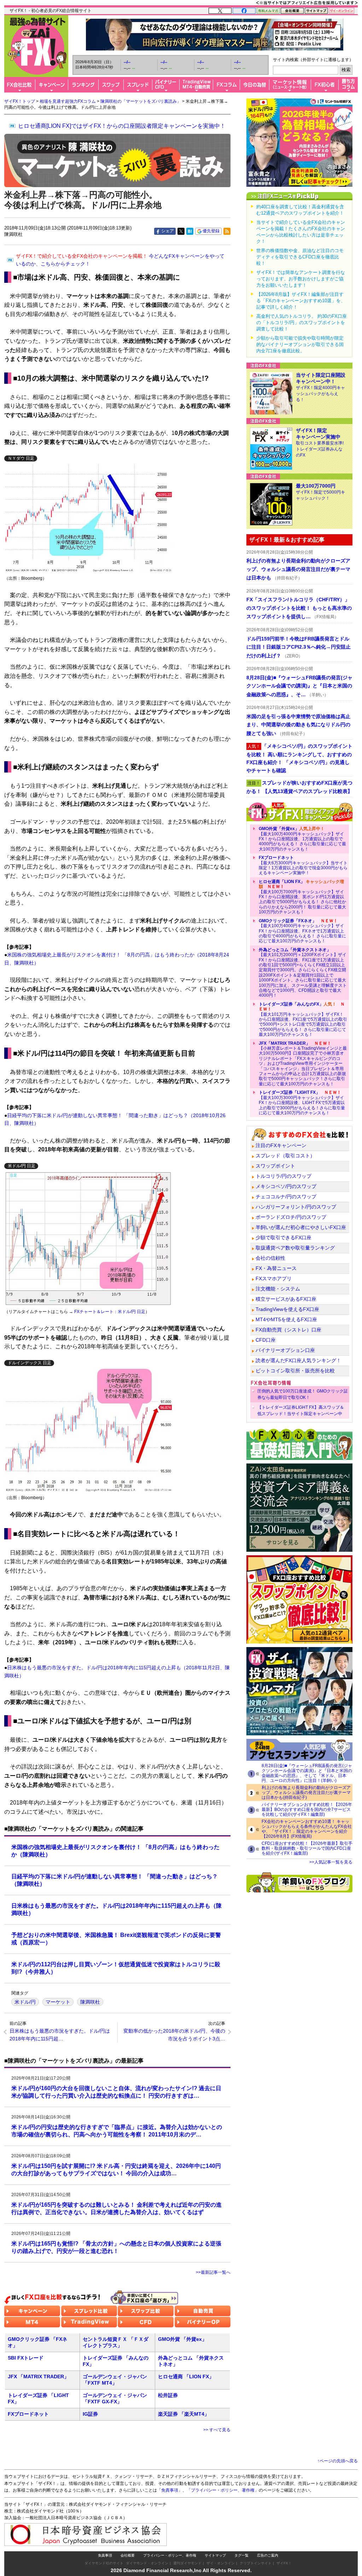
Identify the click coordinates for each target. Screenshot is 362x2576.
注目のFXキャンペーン (281, 1145)
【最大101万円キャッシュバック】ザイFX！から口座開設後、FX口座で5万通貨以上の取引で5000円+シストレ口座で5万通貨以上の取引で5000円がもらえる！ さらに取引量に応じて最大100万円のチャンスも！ (303, 1019)
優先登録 (211, 231)
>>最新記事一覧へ (213, 2272)
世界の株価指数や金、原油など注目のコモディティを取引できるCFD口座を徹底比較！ (300, 257)
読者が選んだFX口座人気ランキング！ (298, 1360)
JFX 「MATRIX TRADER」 (38, 2377)
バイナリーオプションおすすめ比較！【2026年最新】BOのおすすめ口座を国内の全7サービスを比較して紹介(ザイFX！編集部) (307, 1809)
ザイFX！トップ (20, 101)
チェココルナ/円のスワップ (286, 1197)
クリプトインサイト (256, 2563)
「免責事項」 (170, 2490)
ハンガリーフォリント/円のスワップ (296, 1207)
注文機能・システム (278, 1289)
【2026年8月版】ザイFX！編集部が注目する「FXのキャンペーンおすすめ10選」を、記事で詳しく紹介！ (301, 301)
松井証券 (168, 2395)
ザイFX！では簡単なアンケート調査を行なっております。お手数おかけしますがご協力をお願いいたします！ (301, 279)
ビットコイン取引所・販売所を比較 (295, 1371)
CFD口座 (266, 1340)
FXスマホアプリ (274, 1278)
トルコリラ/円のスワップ (284, 1176)
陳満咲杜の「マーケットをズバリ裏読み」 (141, 101)
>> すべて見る (217, 2430)
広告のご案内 (268, 2555)
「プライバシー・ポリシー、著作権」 (223, 2490)
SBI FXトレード (26, 2358)
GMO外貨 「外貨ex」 (182, 2339)
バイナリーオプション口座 (285, 1350)
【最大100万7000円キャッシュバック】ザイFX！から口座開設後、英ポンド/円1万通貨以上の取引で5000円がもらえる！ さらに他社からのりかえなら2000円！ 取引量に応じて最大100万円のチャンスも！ (302, 897)
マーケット (58, 2002)
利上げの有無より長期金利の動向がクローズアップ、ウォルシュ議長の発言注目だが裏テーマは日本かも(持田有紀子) (306, 1793)
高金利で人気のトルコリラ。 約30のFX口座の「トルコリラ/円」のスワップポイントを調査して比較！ (302, 323)
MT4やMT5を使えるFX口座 (286, 1319)
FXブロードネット (28, 2414)
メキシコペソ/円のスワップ (286, 1186)
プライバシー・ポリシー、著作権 (170, 2555)
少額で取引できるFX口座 (284, 1238)
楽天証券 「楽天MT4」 (184, 2414)
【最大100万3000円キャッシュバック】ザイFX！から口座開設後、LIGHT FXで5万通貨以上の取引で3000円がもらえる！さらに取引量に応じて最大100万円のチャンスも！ (302, 1103)
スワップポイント (275, 1166)
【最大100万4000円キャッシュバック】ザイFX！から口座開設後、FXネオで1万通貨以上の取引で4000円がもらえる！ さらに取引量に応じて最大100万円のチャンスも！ (302, 931)
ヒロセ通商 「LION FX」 (186, 2377)
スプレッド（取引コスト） (285, 1156)
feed (227, 231)
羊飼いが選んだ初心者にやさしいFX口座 (301, 1227)
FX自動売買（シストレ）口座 (288, 1330)
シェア (168, 231)
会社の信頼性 (270, 1258)
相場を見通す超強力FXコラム (68, 101)
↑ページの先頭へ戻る (338, 2461)
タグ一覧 (241, 2555)
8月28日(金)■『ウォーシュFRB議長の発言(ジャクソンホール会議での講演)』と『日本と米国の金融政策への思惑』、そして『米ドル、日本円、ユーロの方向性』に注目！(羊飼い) (307, 1773)
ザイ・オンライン (221, 2563)
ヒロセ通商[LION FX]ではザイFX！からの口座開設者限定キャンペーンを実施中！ (122, 126)
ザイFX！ (284, 2563)
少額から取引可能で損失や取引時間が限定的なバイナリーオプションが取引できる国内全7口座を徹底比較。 (300, 344)
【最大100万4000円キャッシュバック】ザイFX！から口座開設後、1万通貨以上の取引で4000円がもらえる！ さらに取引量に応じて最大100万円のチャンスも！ (302, 839)
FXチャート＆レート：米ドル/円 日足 (110, 1312)
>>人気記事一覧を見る (331, 1862)
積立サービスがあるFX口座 (286, 1299)
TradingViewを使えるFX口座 (287, 1309)
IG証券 (90, 2414)
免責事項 (105, 2555)
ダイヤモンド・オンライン (147, 2563)
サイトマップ (215, 2555)
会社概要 (128, 2555)
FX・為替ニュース (276, 1268)
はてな (190, 231)
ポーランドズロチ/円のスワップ (291, 1217)
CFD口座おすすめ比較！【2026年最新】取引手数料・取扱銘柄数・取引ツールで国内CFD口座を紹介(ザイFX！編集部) (307, 1848)
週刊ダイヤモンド (187, 2563)
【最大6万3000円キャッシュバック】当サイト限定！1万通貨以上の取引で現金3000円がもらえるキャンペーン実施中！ (303, 865)
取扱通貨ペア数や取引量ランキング (295, 1248)
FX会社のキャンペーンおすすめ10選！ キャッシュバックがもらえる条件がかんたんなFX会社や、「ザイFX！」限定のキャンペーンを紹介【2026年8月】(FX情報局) (307, 1829)
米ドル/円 (25, 2002)
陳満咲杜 (90, 2002)
